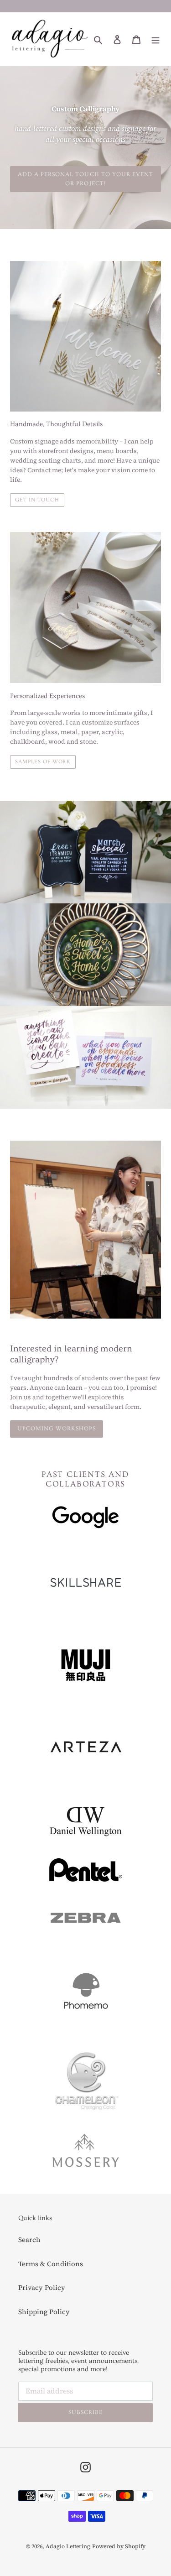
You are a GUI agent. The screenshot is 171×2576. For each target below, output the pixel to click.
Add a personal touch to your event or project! (85, 179)
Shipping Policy (44, 2312)
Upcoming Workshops (57, 1429)
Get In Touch (37, 500)
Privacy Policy (42, 2287)
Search (29, 2240)
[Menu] (155, 39)
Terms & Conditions (51, 2264)
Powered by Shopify (119, 2546)
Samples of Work (43, 762)
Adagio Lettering (68, 2546)
